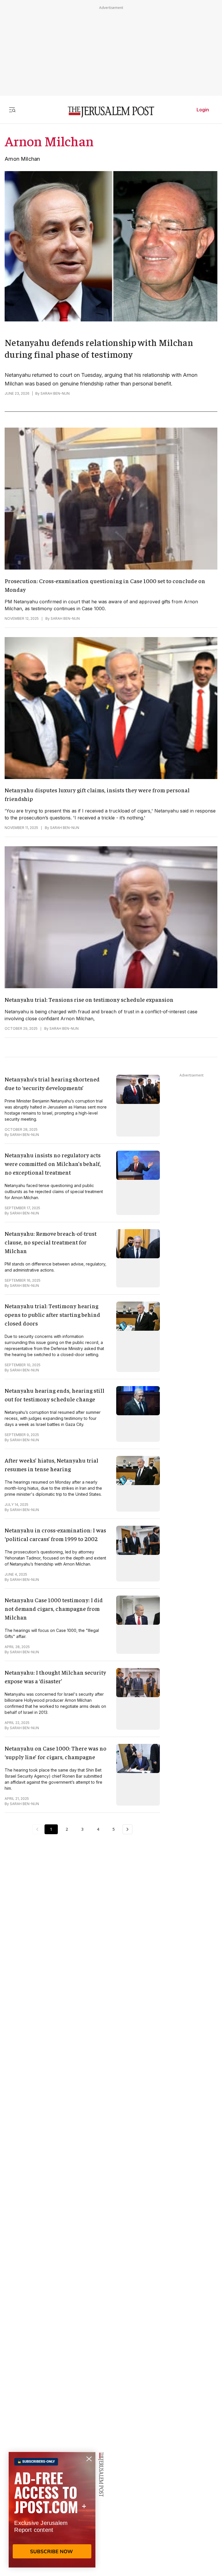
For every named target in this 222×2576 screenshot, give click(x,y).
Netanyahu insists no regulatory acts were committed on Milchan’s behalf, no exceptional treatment (53, 1163)
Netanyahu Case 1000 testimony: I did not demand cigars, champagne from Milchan (54, 1608)
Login (203, 110)
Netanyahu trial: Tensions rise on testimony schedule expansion (89, 999)
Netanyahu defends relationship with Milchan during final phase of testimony (99, 348)
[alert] (52, 2510)
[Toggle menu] (12, 110)
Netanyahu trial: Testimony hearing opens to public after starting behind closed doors (52, 1314)
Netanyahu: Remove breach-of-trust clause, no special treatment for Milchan (51, 1242)
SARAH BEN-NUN (55, 393)
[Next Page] (127, 1829)
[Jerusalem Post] (111, 112)
